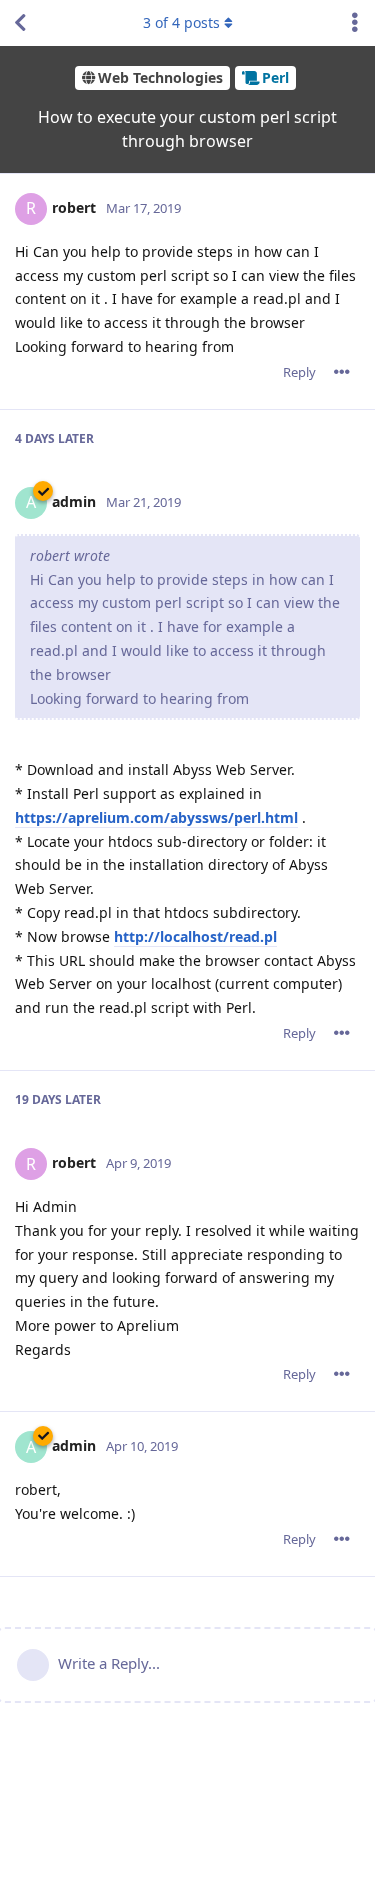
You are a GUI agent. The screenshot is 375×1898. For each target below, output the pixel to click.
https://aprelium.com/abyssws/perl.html (156, 817)
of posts (181, 22)
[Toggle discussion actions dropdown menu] (355, 23)
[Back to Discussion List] (20, 23)
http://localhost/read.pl (195, 936)
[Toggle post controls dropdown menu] (342, 372)
